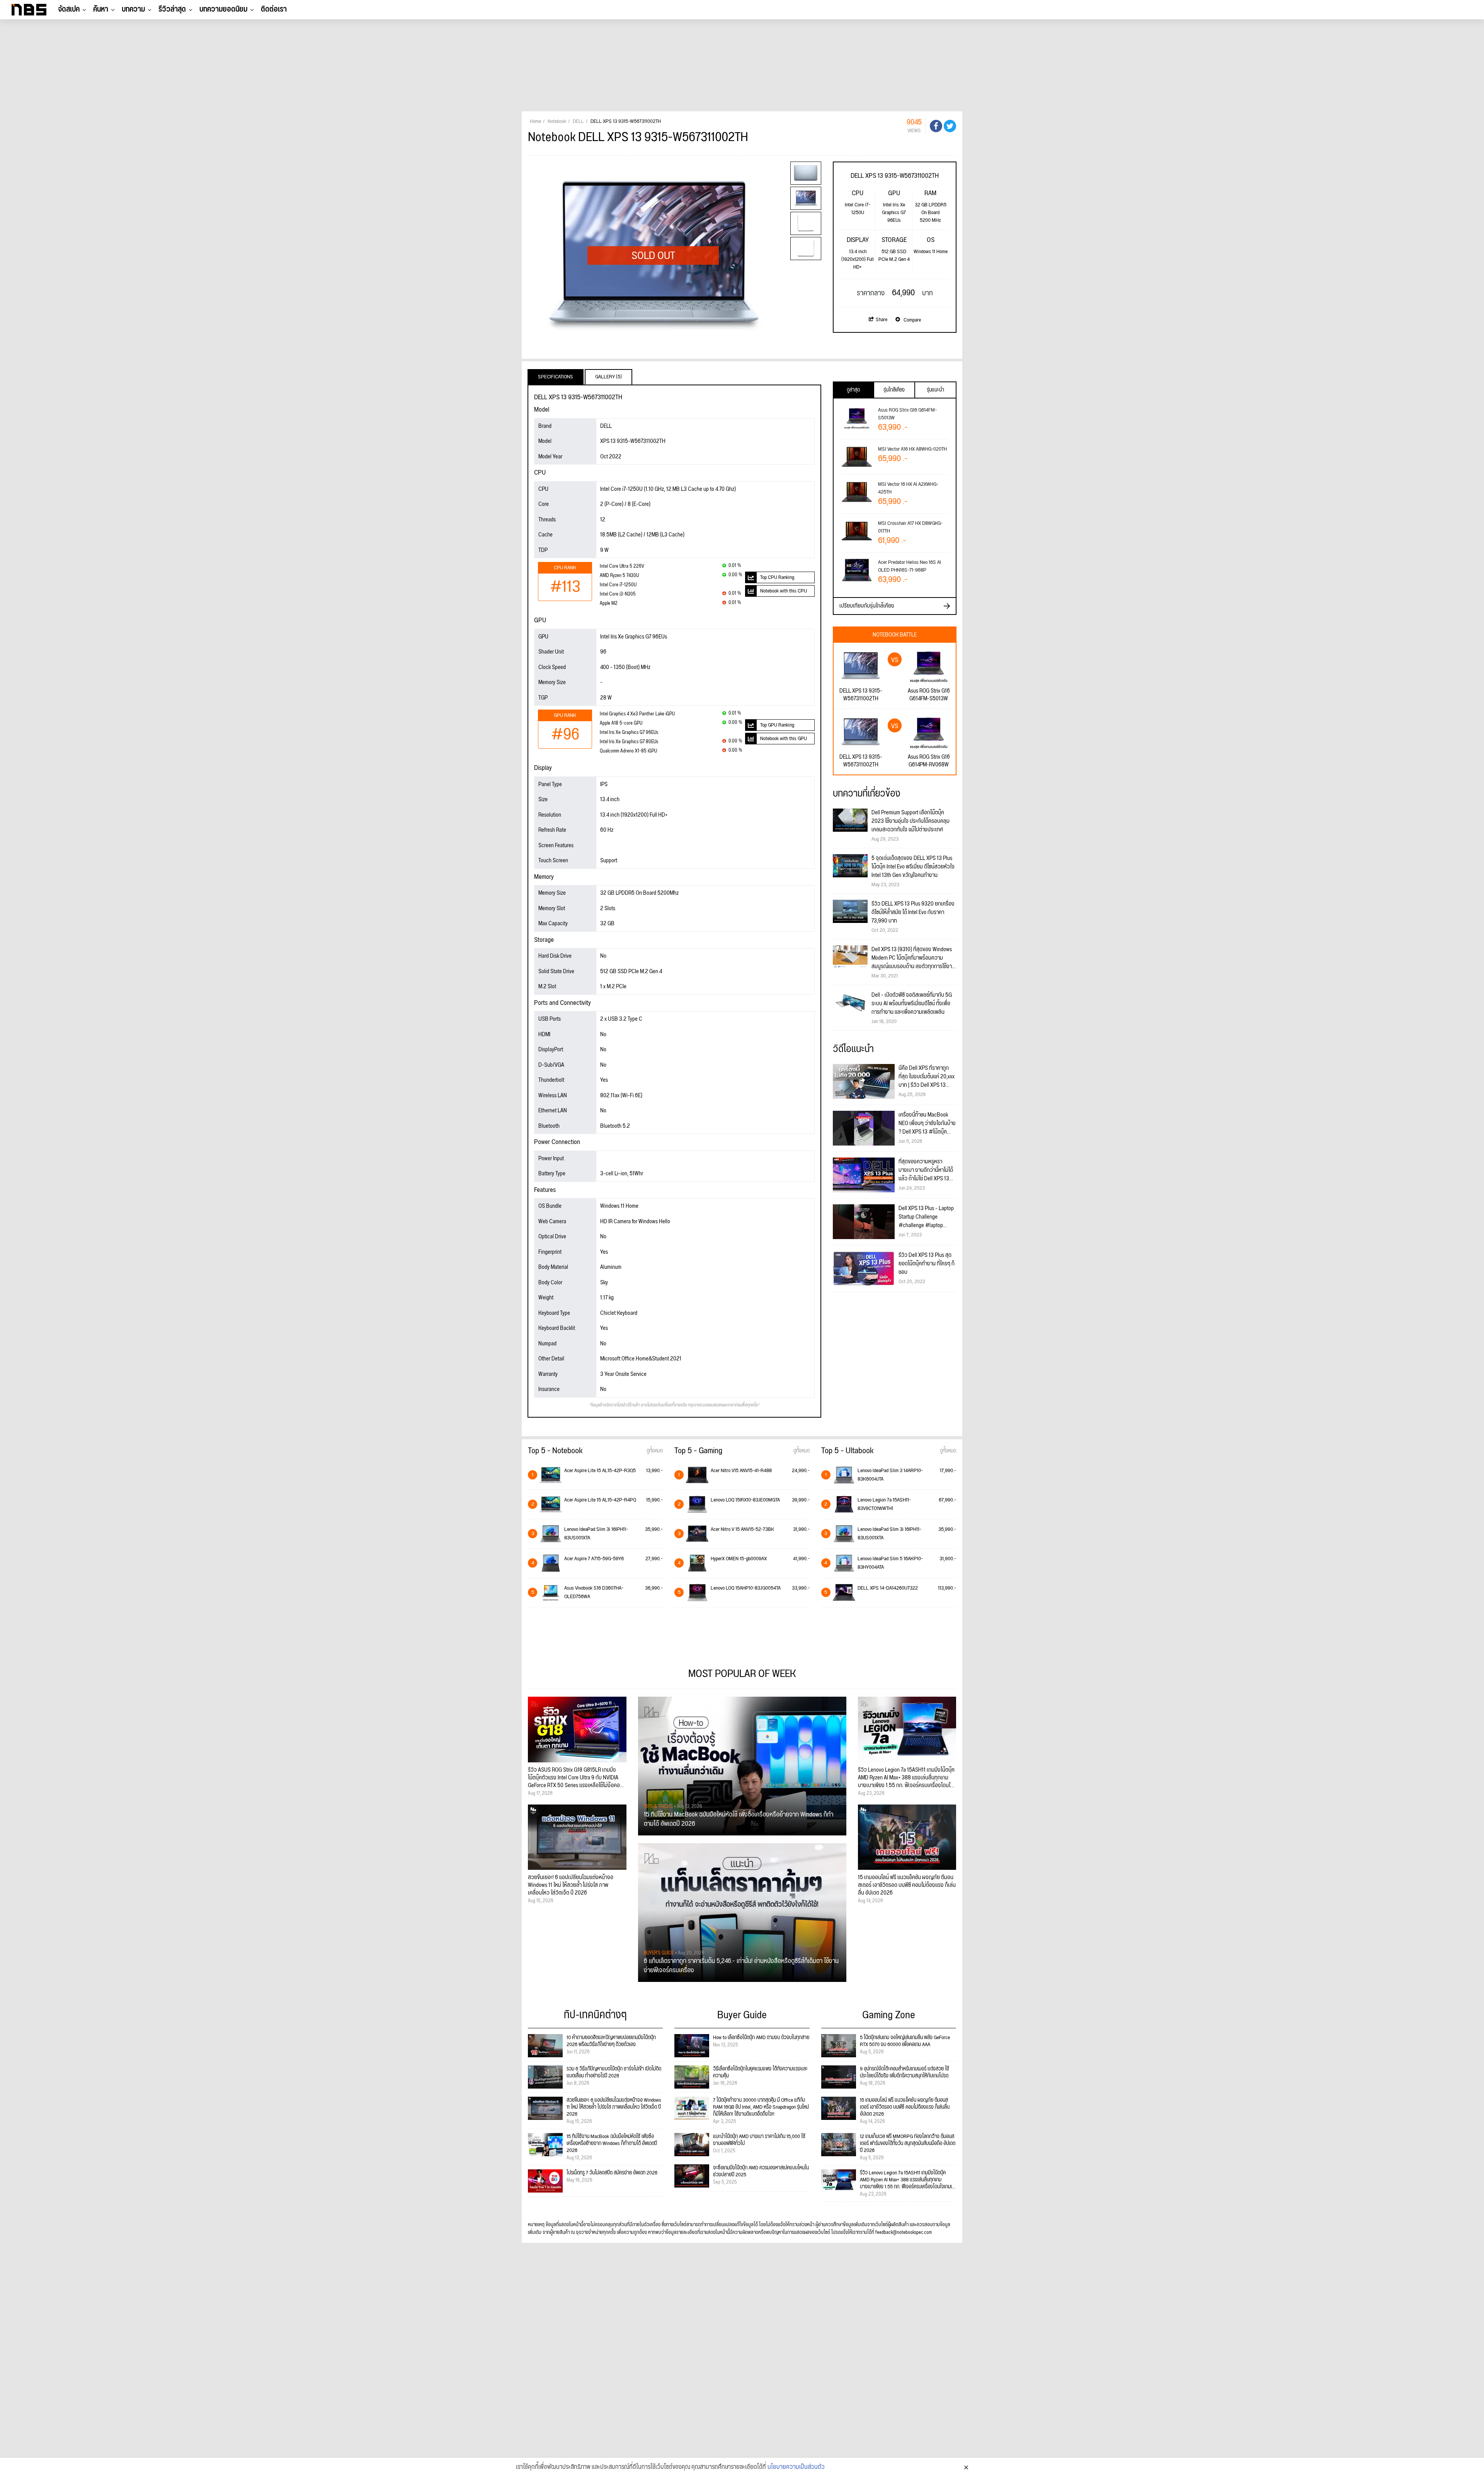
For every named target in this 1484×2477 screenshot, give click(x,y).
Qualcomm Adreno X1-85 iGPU (628, 751)
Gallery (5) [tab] (608, 377)
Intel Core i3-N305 (618, 594)
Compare (912, 320)
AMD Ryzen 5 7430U (619, 576)
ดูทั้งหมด (655, 1451)
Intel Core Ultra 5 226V (622, 566)
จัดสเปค (69, 9)
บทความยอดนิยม (223, 9)
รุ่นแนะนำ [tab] (935, 390)
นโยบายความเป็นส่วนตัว (796, 2467)
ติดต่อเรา (274, 9)
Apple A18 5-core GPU (621, 723)
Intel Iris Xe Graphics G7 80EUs (629, 742)
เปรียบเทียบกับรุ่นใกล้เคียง (867, 606)
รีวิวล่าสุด (172, 9)
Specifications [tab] (556, 377)
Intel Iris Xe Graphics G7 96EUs (629, 733)
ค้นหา (101, 9)
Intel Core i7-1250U (618, 585)
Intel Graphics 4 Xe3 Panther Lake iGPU (637, 714)
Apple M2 (609, 604)
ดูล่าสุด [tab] (853, 390)
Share (882, 320)
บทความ (133, 9)
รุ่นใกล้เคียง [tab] (894, 390)
